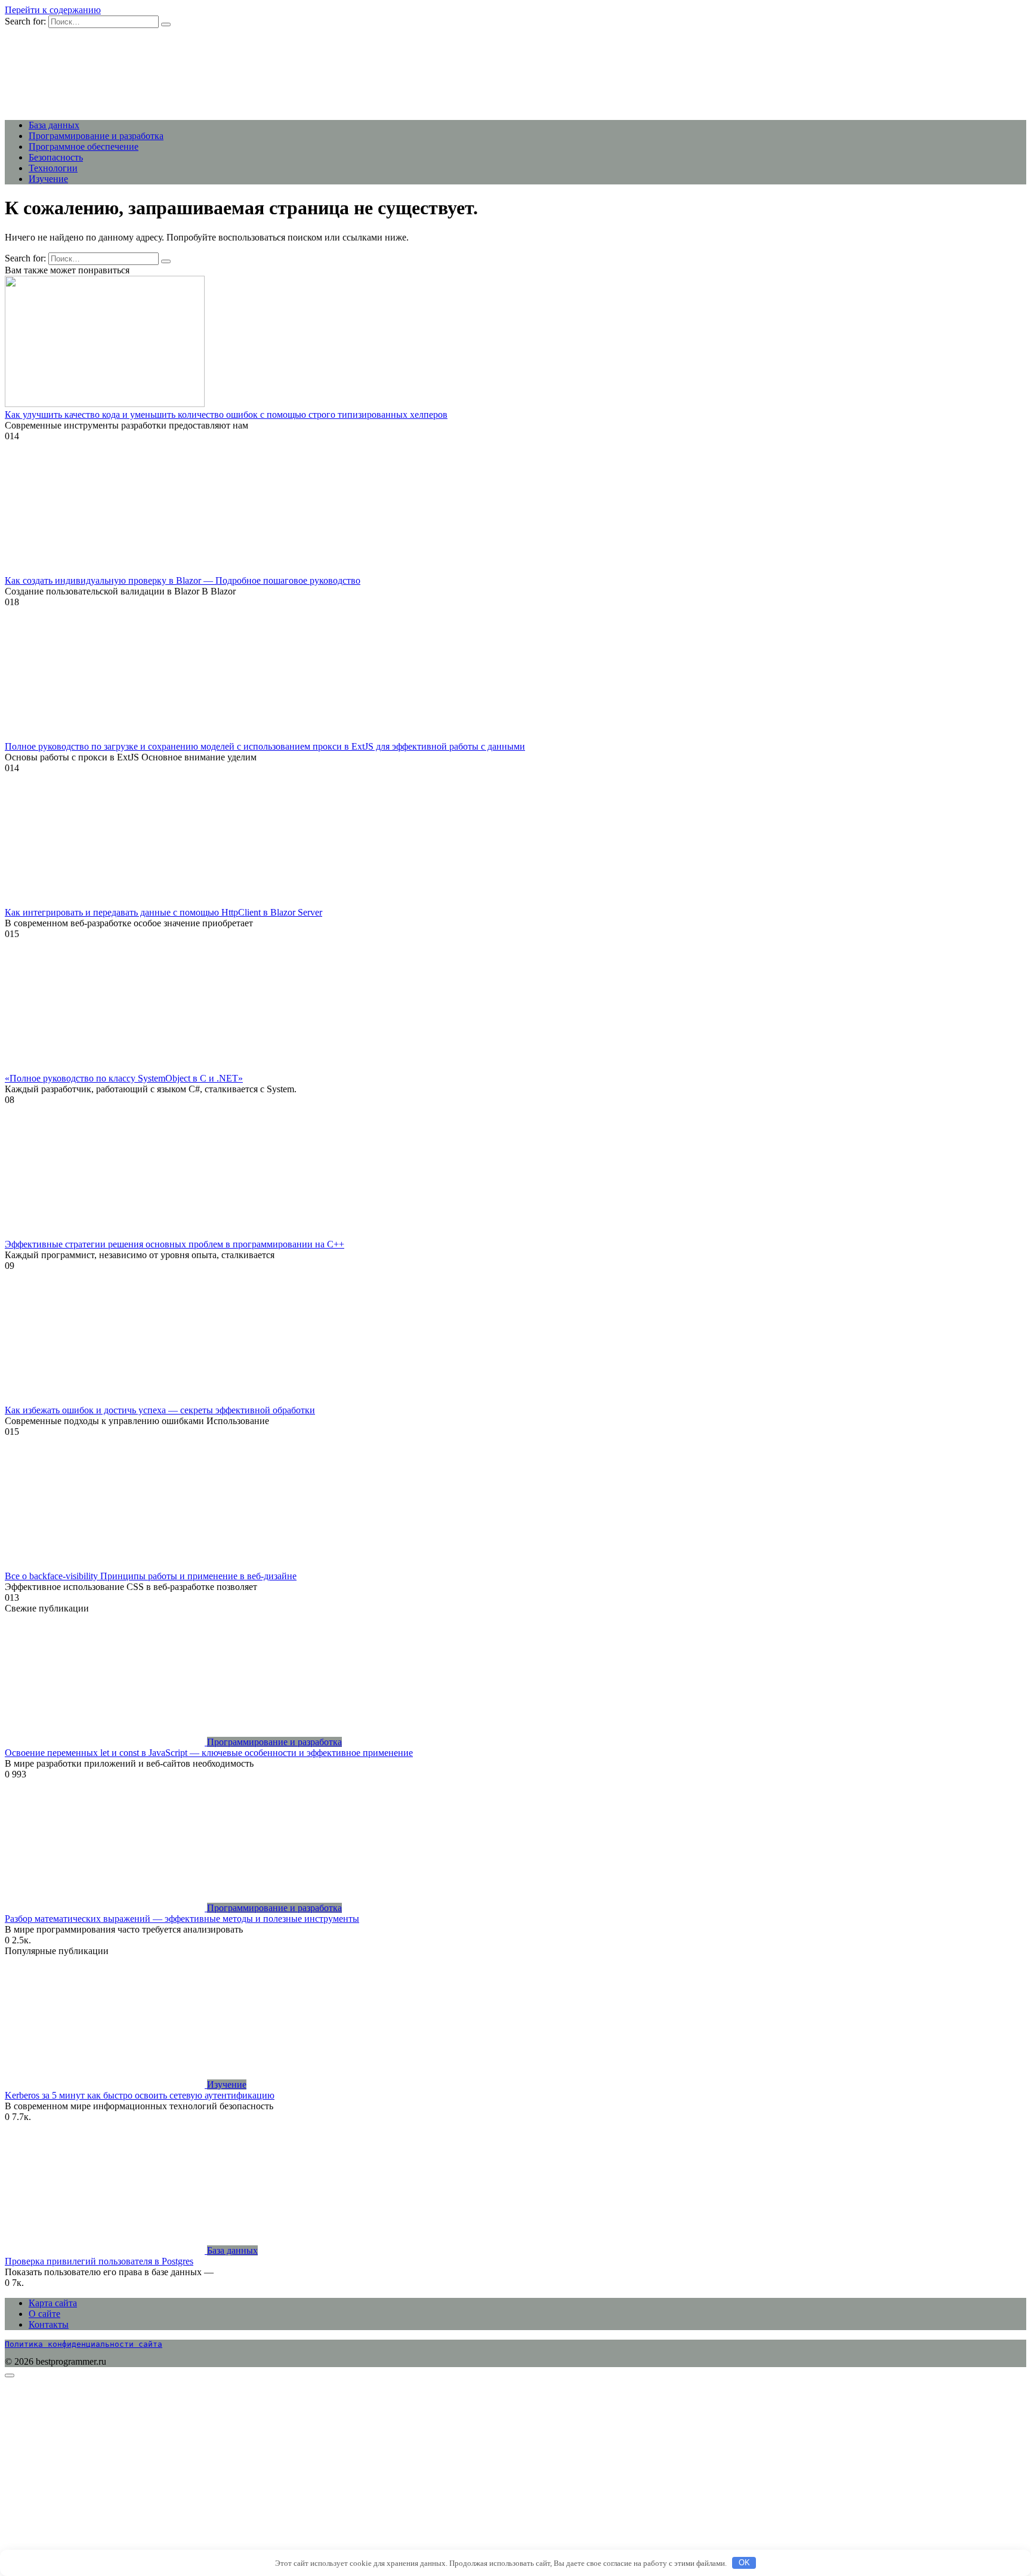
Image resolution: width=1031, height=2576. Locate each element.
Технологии (53, 168)
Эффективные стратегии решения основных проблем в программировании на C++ (175, 1244)
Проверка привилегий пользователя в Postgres (99, 2261)
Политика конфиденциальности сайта (84, 2344)
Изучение (48, 179)
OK (744, 2563)
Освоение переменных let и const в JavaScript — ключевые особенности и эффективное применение (209, 1753)
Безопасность (56, 157)
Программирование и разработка (96, 136)
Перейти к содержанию (53, 10)
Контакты (49, 2324)
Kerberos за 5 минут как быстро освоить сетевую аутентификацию (140, 2095)
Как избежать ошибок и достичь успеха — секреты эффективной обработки (160, 1410)
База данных (54, 125)
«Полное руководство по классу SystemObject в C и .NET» (124, 1078)
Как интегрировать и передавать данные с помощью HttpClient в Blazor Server (163, 912)
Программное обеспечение (84, 147)
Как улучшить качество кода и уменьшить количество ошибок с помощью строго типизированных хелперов (226, 415)
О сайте (44, 2314)
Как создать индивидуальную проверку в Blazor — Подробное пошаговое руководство (183, 580)
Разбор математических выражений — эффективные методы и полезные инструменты (182, 1919)
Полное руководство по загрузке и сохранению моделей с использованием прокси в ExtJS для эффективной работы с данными (265, 746)
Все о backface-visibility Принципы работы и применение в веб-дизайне (151, 1576)
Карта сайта (53, 2303)
